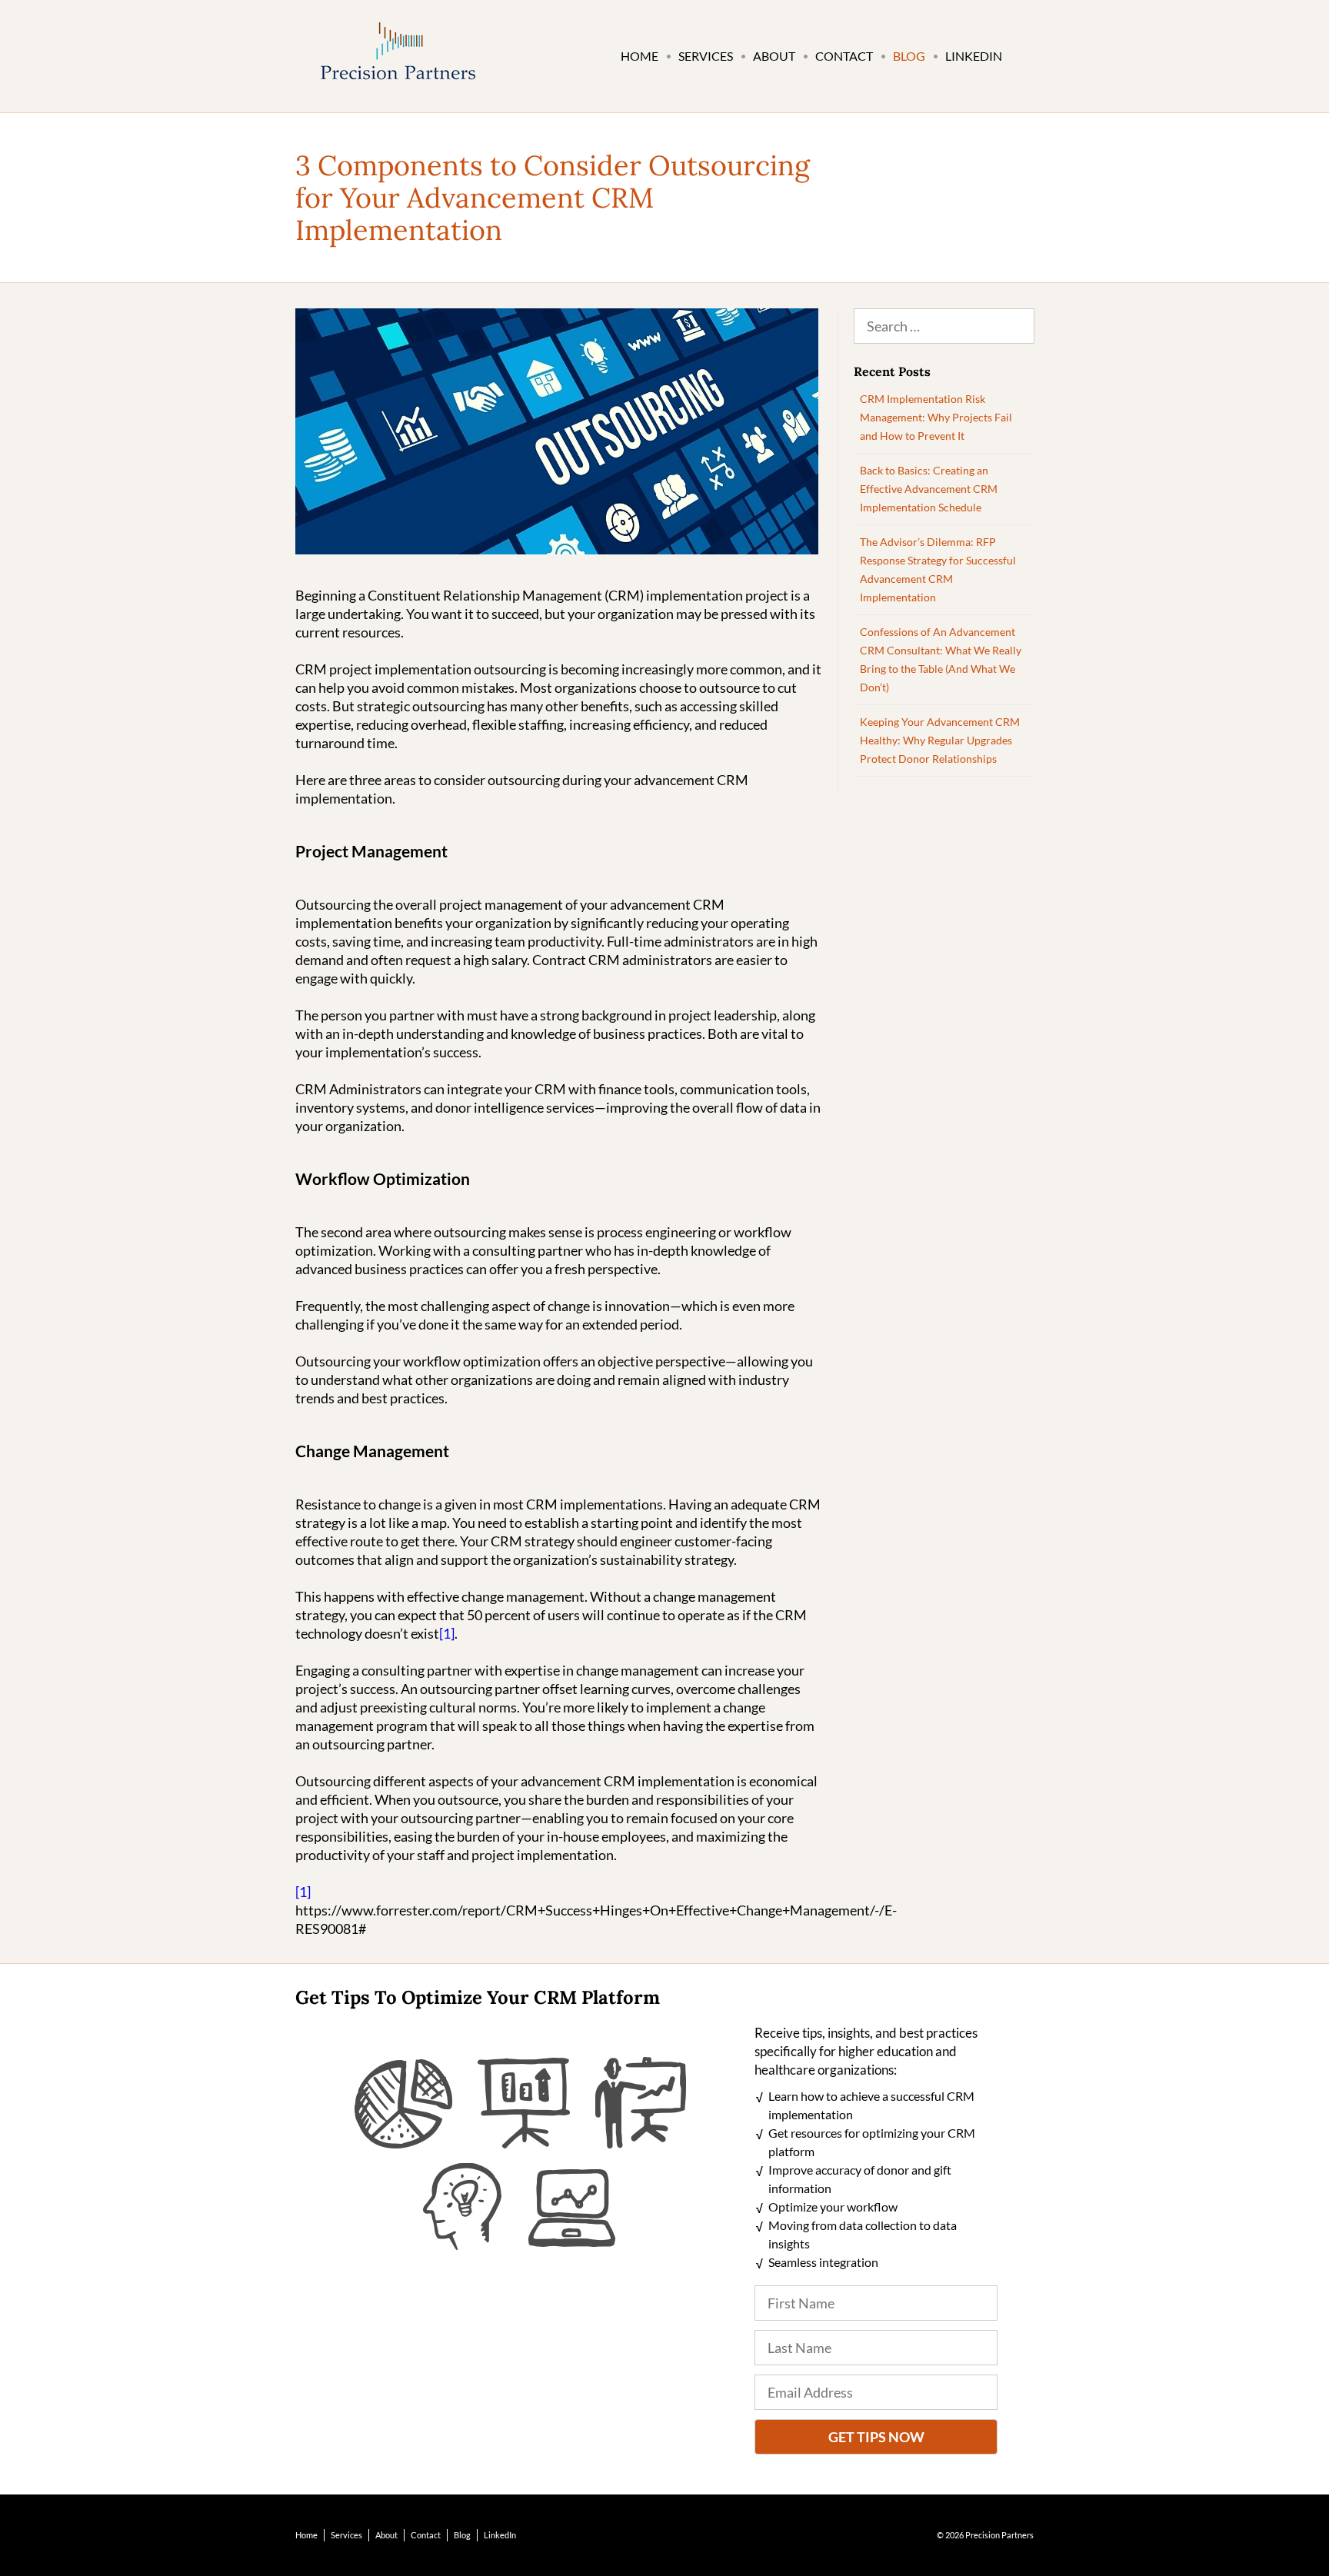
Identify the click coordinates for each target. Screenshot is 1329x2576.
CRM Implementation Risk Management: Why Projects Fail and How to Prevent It (936, 417)
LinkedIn (974, 56)
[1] (447, 1633)
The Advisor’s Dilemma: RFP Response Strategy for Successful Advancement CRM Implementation (938, 569)
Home (640, 56)
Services (706, 56)
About (774, 56)
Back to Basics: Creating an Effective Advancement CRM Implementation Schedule (929, 489)
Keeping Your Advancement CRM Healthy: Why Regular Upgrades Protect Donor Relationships (940, 740)
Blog (909, 56)
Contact (844, 56)
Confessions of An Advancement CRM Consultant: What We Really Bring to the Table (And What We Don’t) (941, 659)
